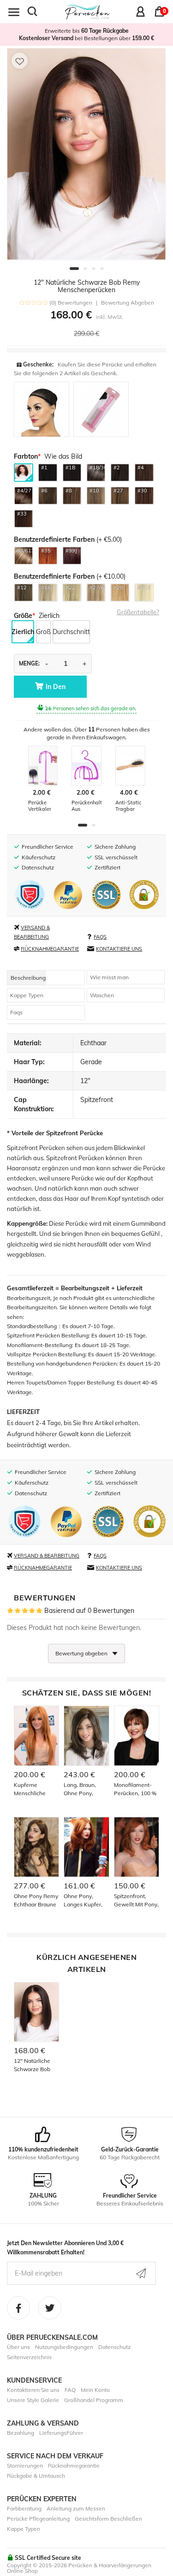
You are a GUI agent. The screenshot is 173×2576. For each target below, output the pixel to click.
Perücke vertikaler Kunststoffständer (43, 806)
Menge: (29, 663)
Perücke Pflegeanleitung (38, 2519)
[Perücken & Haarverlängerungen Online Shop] (87, 11)
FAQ (70, 2390)
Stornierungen (25, 2465)
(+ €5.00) (68, 539)
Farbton (26, 456)
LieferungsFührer (61, 2433)
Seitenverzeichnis (29, 2357)
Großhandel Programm (94, 2400)
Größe (23, 616)
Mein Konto (95, 2390)
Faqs (16, 1012)
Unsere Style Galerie (33, 2400)
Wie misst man (109, 977)
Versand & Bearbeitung (47, 1556)
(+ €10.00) (70, 576)
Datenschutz (114, 2347)
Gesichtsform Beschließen (108, 2519)
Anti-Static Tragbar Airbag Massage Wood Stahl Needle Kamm (129, 806)
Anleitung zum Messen (76, 2508)
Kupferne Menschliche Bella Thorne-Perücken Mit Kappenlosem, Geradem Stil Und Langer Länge (36, 1789)
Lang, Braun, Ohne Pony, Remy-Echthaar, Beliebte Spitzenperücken (85, 1789)
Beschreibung (28, 978)
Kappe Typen (27, 995)
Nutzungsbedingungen (64, 2347)
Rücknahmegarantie (50, 949)
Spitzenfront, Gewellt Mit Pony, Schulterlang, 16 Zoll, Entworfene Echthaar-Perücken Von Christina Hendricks (136, 1901)
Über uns (18, 2347)
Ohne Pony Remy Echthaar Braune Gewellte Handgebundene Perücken (36, 1901)
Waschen (102, 995)
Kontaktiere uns (119, 949)
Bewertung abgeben (128, 303)
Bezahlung (21, 2433)
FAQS (100, 937)
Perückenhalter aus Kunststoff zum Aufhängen (86, 806)
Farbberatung (24, 2508)
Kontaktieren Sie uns (33, 2390)
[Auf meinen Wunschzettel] (20, 61)
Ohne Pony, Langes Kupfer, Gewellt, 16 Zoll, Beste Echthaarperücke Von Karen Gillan (85, 1901)
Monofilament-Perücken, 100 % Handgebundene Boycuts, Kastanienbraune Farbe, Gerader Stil (136, 1789)
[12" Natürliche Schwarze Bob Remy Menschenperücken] (86, 154)
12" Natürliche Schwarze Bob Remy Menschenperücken (36, 2065)
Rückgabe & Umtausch (36, 2476)
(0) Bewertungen (71, 303)
